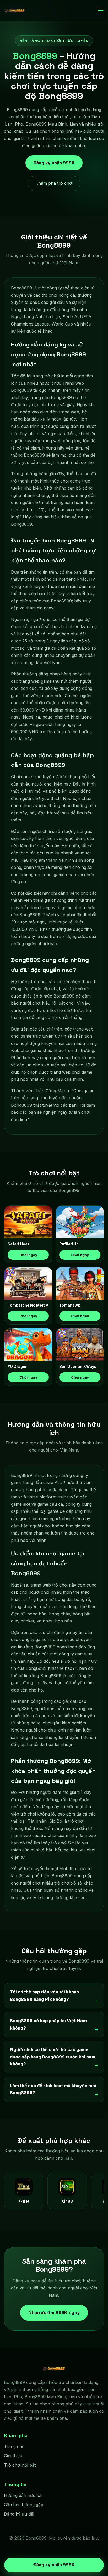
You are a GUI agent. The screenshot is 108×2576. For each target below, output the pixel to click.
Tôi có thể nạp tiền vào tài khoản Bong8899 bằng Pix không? (44, 1996)
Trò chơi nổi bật (20, 2465)
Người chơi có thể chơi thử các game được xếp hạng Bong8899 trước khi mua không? (53, 2057)
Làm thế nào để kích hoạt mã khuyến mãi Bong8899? (53, 2089)
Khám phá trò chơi (54, 183)
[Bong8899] (15, 11)
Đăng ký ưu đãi (19, 2514)
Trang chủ (14, 2446)
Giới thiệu (13, 2456)
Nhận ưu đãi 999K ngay (54, 2312)
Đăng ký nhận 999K (54, 164)
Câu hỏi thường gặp (24, 2505)
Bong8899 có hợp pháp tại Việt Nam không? (48, 2024)
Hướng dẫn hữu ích (23, 2495)
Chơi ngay (28, 1255)
